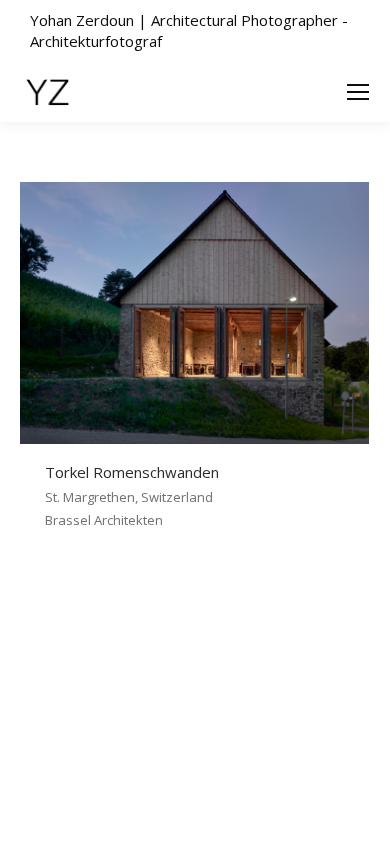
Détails (222, 313)
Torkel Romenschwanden (132, 472)
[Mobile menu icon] (358, 92)
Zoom (168, 313)
